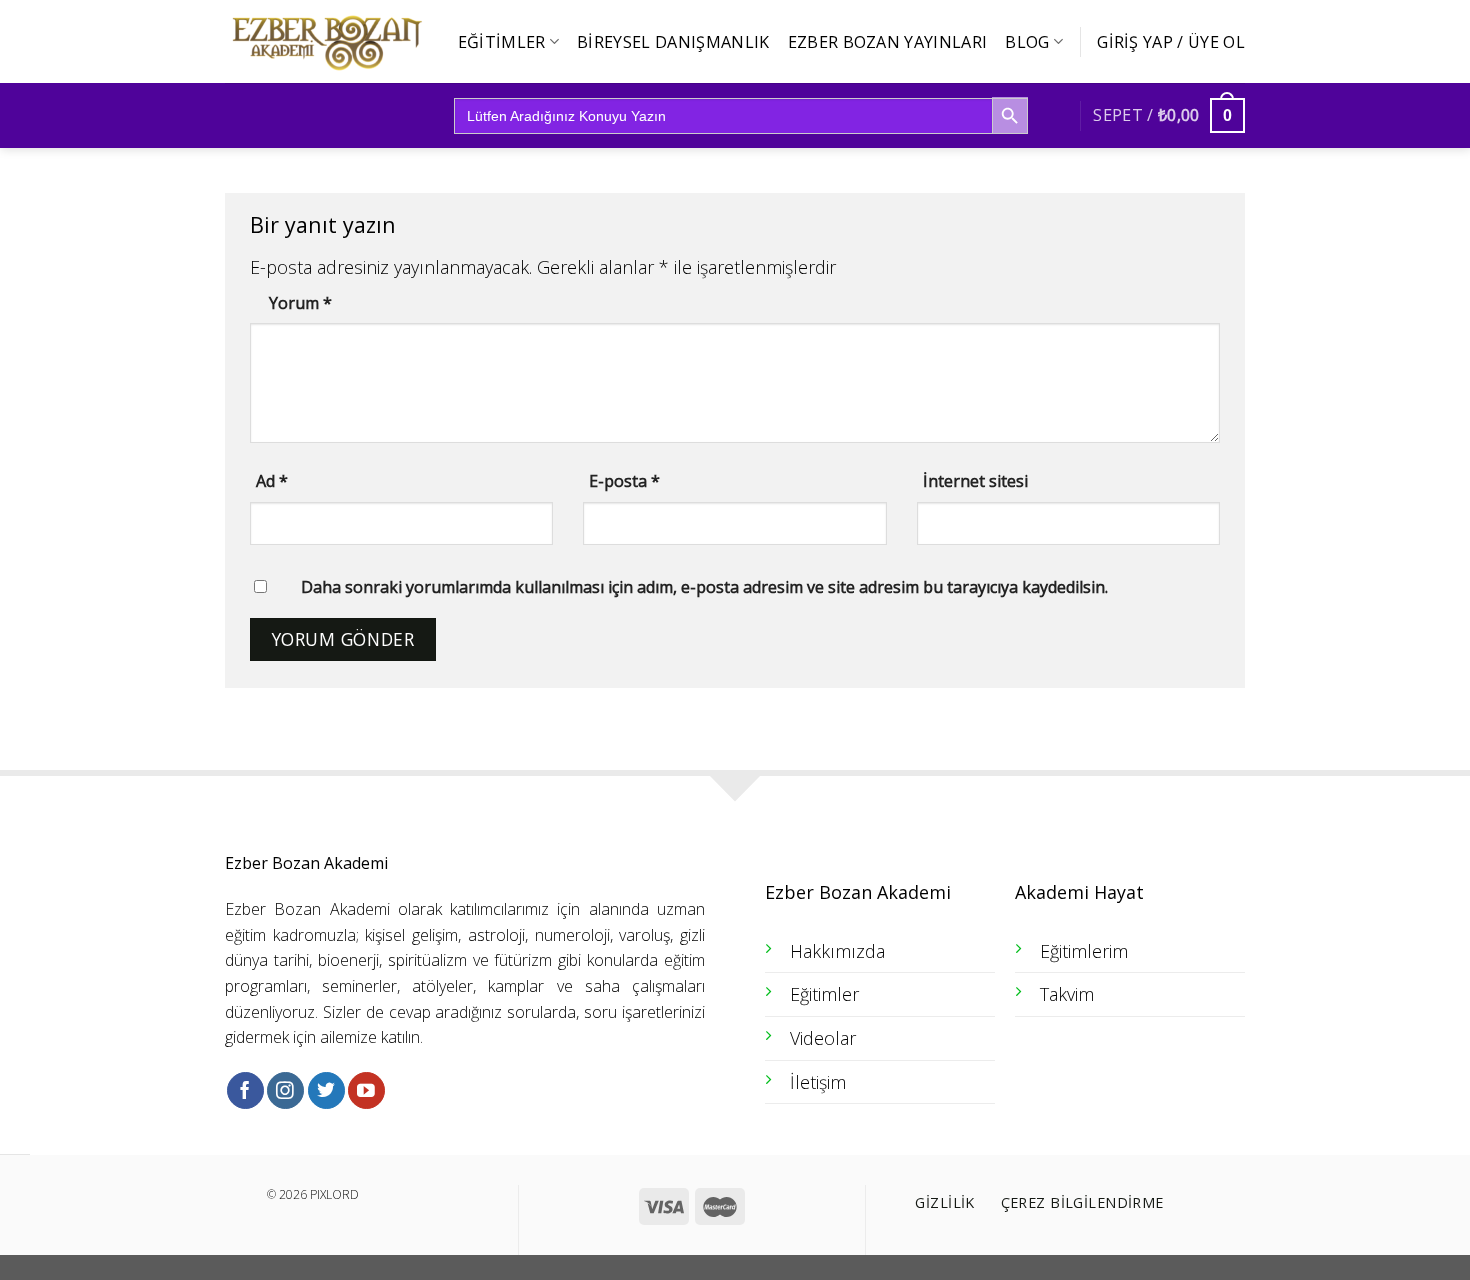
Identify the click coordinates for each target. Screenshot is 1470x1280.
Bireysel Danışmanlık (673, 42)
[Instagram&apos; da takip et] (285, 1090)
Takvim (1067, 994)
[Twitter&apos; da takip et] (326, 1090)
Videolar (823, 1038)
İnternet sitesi (975, 481)
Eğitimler (502, 42)
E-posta (624, 481)
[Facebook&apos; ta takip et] (245, 1090)
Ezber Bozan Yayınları (888, 42)
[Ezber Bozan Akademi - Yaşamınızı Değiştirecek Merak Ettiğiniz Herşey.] (325, 42)
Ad (272, 481)
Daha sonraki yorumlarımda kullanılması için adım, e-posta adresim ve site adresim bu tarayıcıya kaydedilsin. (704, 587)
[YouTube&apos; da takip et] (366, 1090)
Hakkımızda (837, 951)
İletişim (818, 1082)
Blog (1027, 42)
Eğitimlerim (1084, 951)
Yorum (300, 303)
